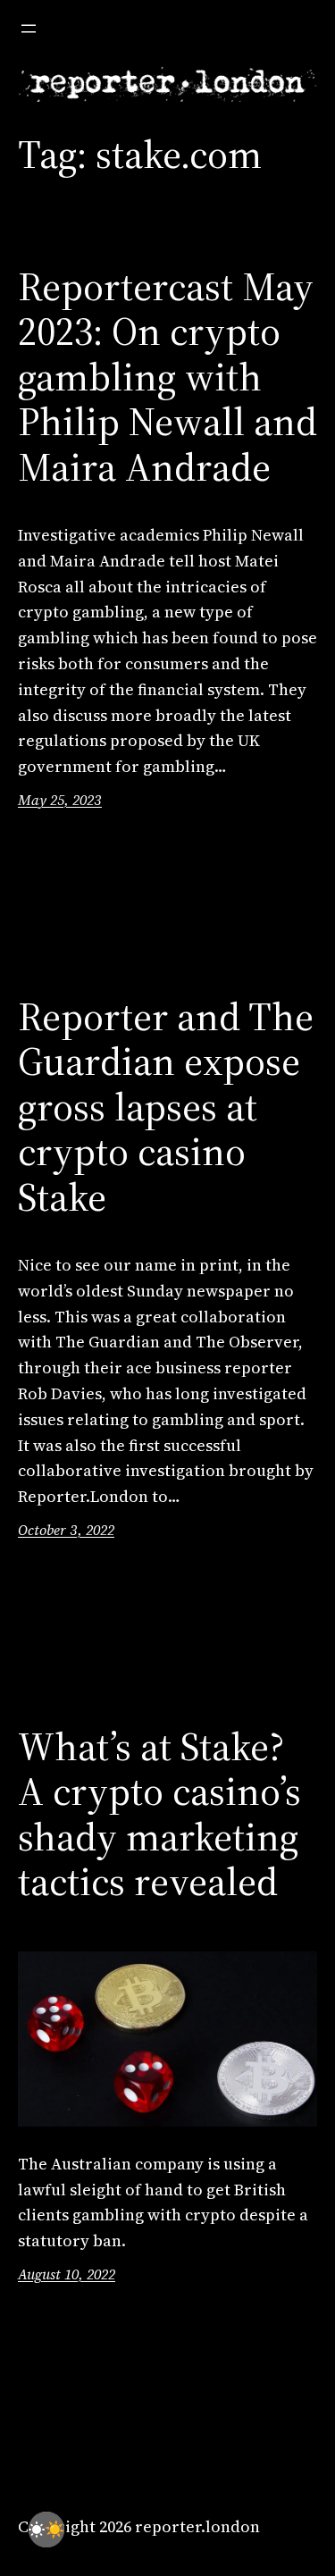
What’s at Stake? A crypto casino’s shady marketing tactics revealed (159, 1815)
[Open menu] (29, 29)
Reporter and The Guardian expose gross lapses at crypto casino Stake (166, 1108)
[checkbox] (46, 2530)
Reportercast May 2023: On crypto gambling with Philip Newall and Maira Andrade (167, 378)
